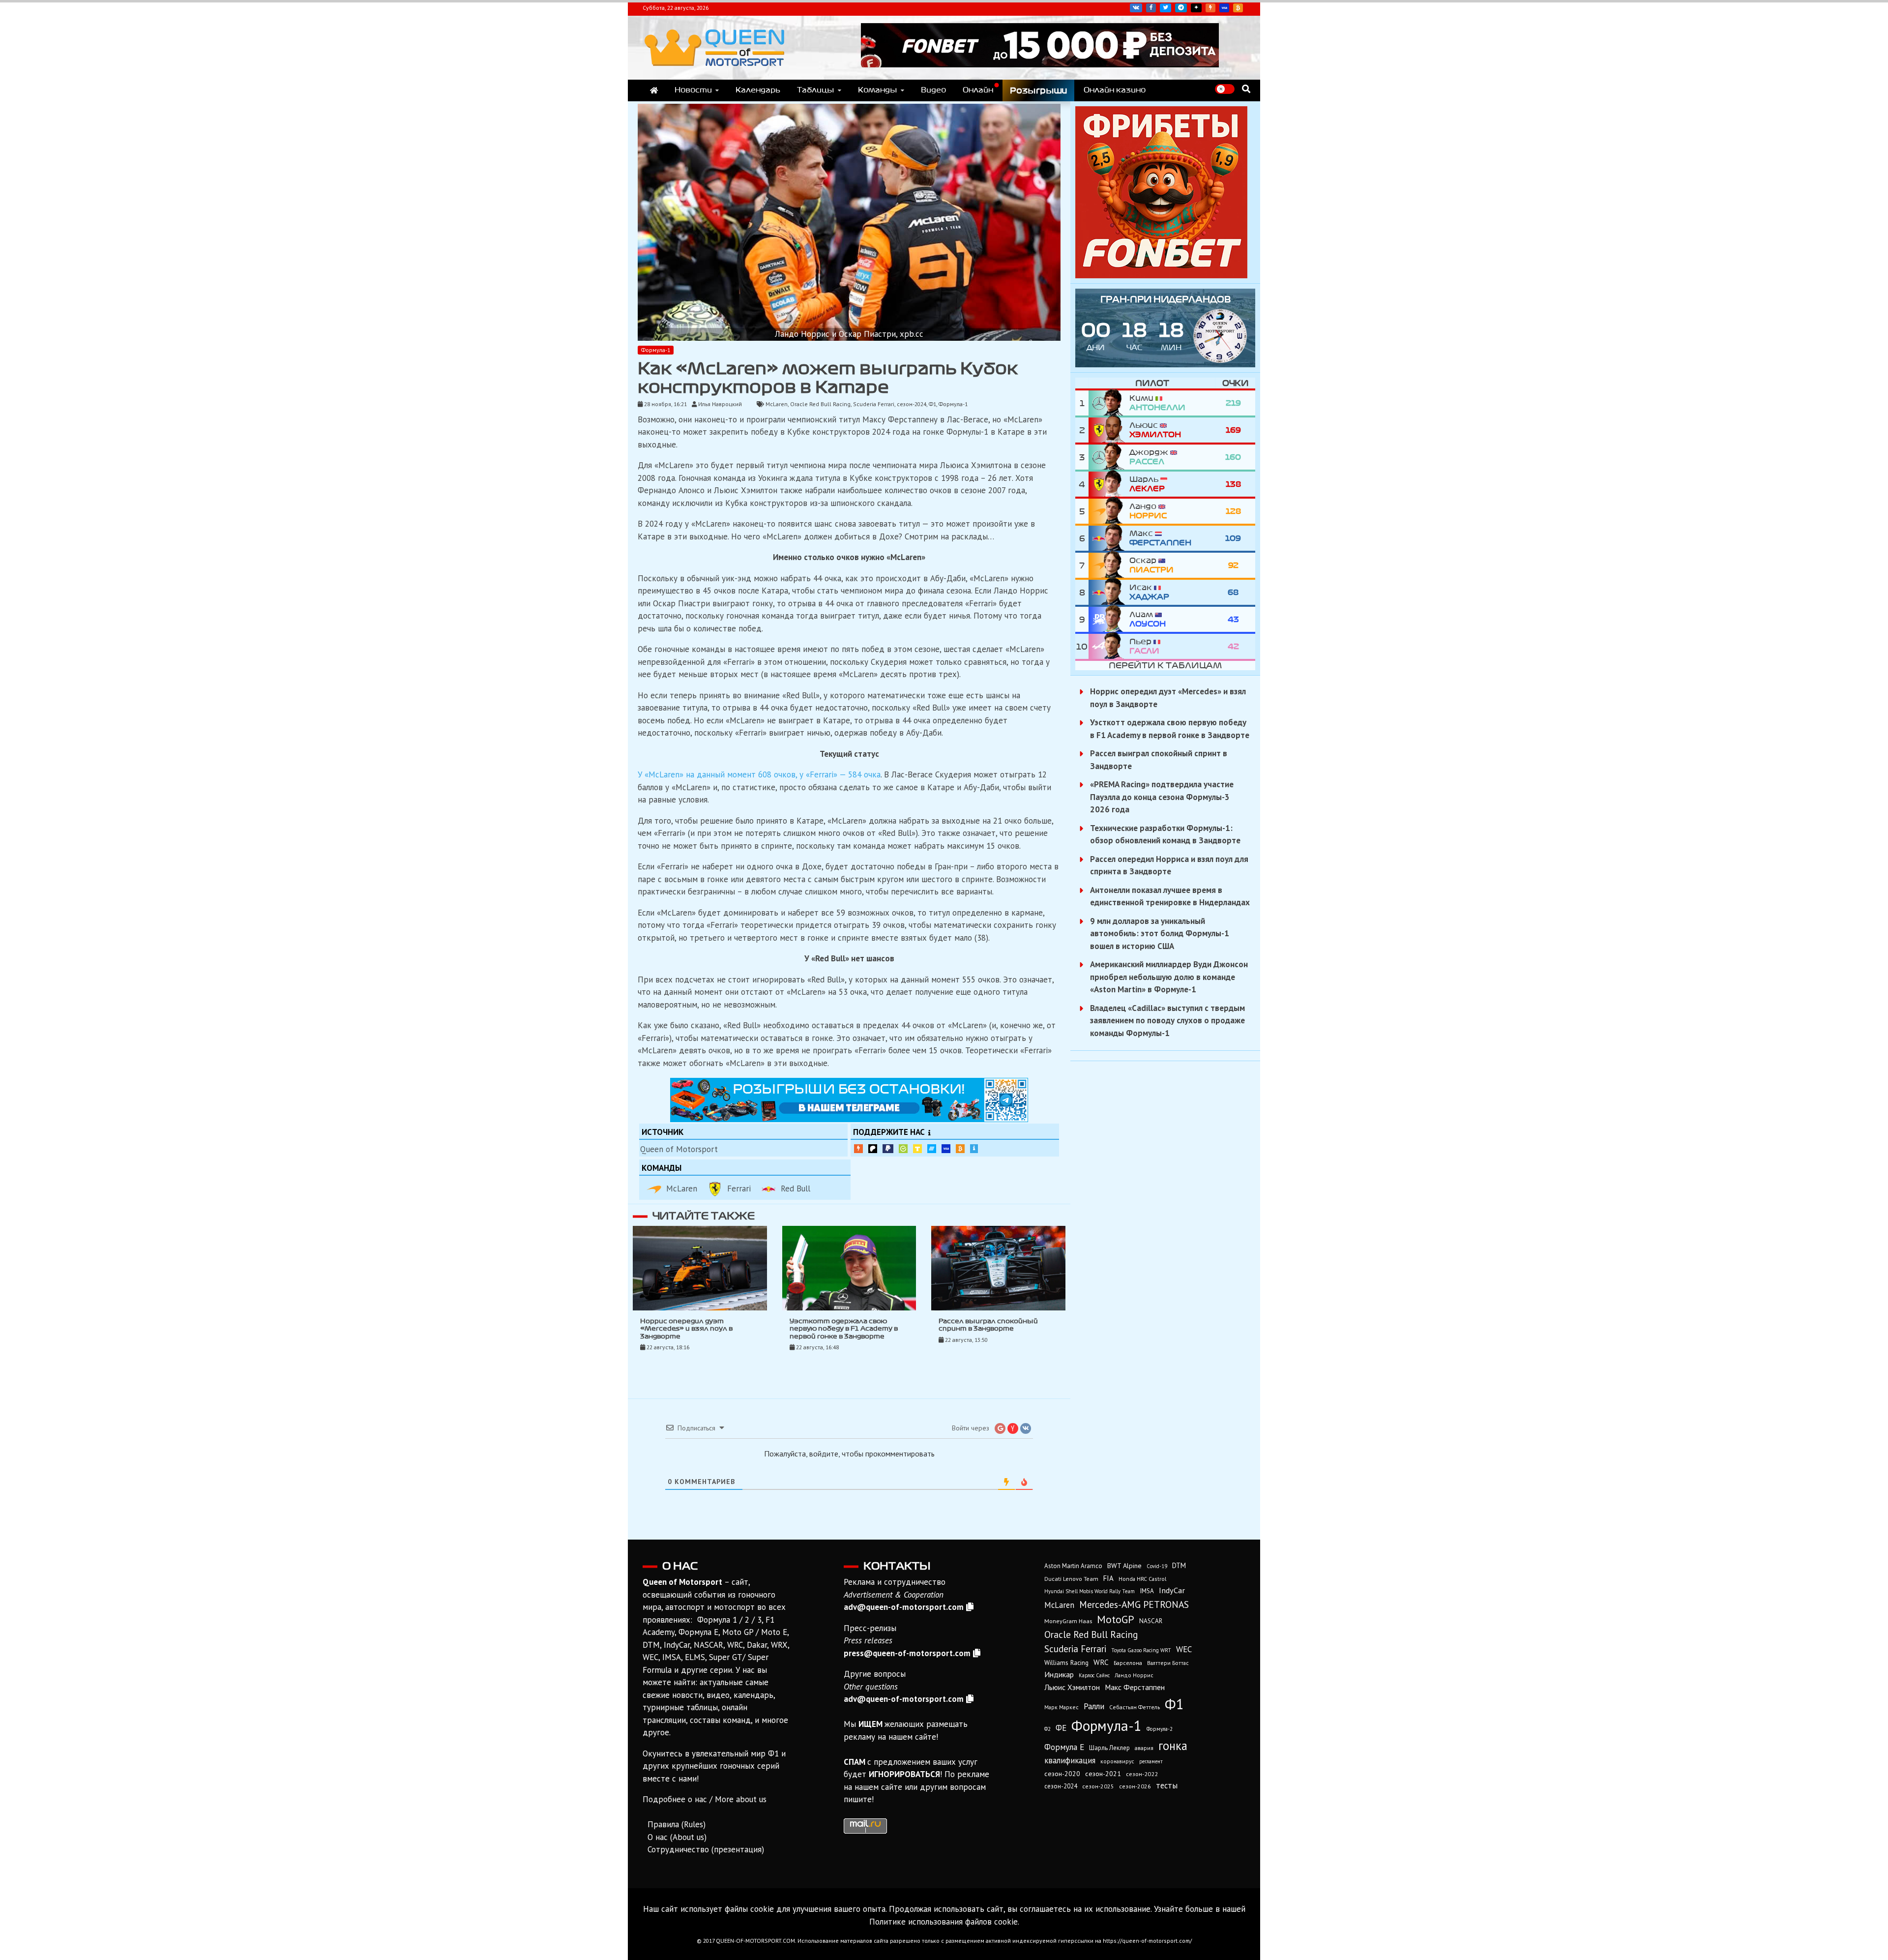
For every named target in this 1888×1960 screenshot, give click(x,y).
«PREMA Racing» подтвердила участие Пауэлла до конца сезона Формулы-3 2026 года (1162, 797)
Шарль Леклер (1109, 1748)
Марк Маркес (1062, 1707)
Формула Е (1064, 1747)
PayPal (888, 1149)
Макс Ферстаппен (1135, 1687)
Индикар (1059, 1674)
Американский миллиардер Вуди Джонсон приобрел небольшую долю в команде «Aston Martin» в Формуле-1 (1169, 977)
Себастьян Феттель (1135, 1707)
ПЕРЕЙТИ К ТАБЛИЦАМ (1165, 665)
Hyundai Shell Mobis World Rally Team (1090, 1591)
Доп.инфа (974, 1149)
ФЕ (1061, 1728)
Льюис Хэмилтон (1072, 1687)
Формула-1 (656, 350)
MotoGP (1116, 1619)
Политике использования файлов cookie (944, 1922)
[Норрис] (1109, 511)
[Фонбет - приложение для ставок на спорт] (1040, 64)
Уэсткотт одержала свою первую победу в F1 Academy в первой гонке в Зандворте (844, 1329)
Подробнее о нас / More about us (705, 1799)
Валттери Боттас (1168, 1663)
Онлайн (978, 90)
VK (1136, 8)
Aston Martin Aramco (1073, 1566)
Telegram (1181, 8)
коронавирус (1117, 1761)
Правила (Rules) (677, 1824)
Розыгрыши (1038, 90)
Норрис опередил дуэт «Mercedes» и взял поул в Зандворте (686, 1329)
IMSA (1147, 1591)
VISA (1224, 8)
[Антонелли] (1109, 403)
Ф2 (1047, 1729)
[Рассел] (1109, 457)
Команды (878, 90)
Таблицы (816, 90)
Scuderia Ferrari (874, 404)
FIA (1108, 1578)
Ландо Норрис (1134, 1675)
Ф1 (932, 404)
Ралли (1094, 1706)
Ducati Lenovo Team (1071, 1579)
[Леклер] (1109, 484)
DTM (1179, 1565)
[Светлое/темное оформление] (1225, 89)
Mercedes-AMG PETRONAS (1134, 1604)
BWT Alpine (1124, 1566)
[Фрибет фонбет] (1161, 275)
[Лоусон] (1109, 619)
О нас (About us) (677, 1837)
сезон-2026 (1135, 1786)
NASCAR (1151, 1621)
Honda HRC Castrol (1142, 1579)
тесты (1167, 1785)
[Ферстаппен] (1109, 538)
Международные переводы (946, 1149)
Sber (903, 1149)
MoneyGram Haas (1068, 1621)
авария (1144, 1748)
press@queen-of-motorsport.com (907, 1653)
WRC (1101, 1662)
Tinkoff (917, 1149)
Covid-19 (1157, 1566)
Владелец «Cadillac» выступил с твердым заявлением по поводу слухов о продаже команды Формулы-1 (1167, 1021)
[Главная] (654, 90)
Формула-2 (1160, 1729)
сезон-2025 (1098, 1786)
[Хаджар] (1109, 592)
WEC (1184, 1649)
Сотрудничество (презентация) (706, 1849)
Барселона (1128, 1663)
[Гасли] (1109, 646)
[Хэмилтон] (1109, 430)
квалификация (1070, 1760)
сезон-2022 (1142, 1774)
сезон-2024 (912, 404)
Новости (693, 90)
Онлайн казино (1115, 90)
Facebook (1151, 8)
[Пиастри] (1109, 565)
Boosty (1210, 8)
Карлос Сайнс (1094, 1675)
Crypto (1238, 8)
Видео (933, 90)
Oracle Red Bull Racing (820, 404)
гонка (1173, 1746)
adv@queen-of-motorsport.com (904, 1607)
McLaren (777, 404)
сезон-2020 (1062, 1774)
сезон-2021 (1103, 1774)
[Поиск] (1246, 89)
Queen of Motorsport (679, 1149)
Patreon (873, 1149)
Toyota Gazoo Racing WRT (1141, 1650)
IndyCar (1172, 1590)
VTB (932, 1149)
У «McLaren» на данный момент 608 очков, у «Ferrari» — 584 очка (759, 774)
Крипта (960, 1149)
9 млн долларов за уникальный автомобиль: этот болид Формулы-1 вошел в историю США (1160, 934)
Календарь (758, 90)
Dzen (1196, 8)
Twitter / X (1165, 8)
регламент (1151, 1761)
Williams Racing (1066, 1663)
